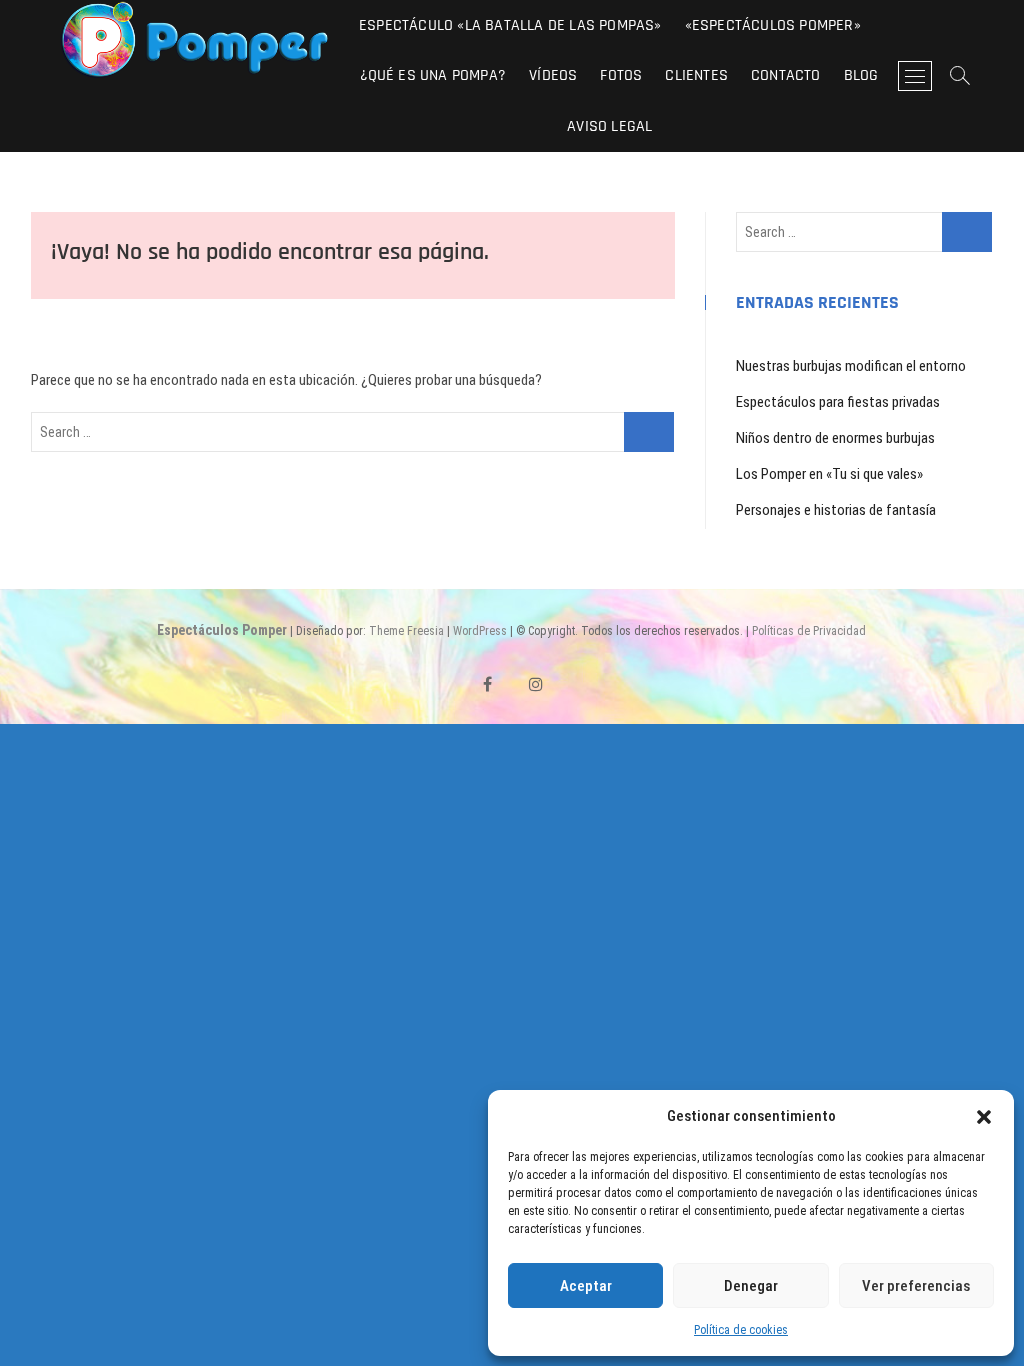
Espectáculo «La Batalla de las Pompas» (510, 25)
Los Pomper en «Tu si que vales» (829, 474)
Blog (861, 75)
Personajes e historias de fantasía (836, 510)
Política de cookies (741, 1330)
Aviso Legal (609, 126)
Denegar (751, 1286)
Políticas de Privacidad (809, 631)
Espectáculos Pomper (222, 630)
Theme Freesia (406, 631)
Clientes (696, 75)
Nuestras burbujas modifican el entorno (851, 366)
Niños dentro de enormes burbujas (835, 438)
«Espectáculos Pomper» (773, 25)
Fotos (621, 75)
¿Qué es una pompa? (433, 75)
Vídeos (553, 75)
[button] (984, 1117)
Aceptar (586, 1286)
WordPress (480, 631)
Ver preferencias (916, 1286)
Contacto (786, 75)
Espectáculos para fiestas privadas (838, 402)
